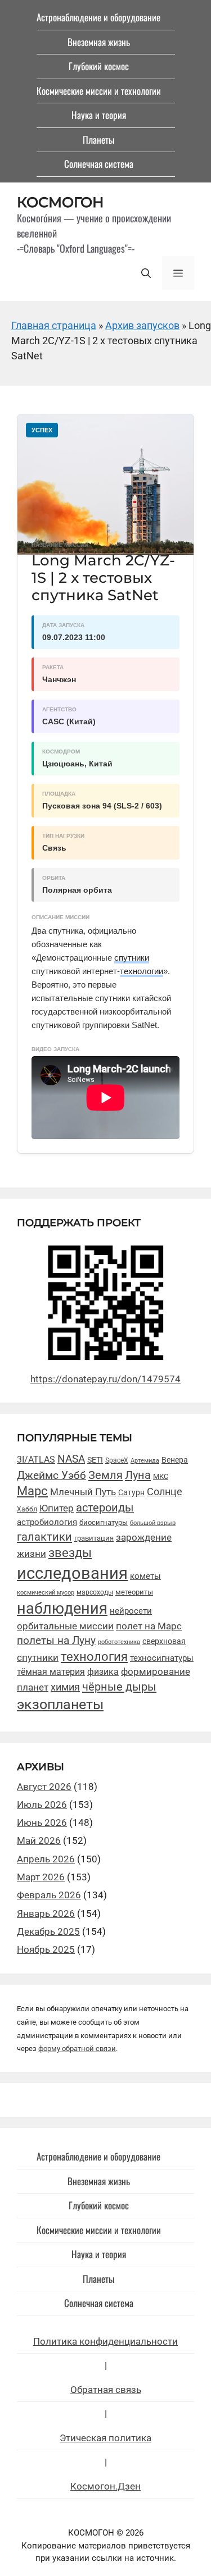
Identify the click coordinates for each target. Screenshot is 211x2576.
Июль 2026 (42, 1805)
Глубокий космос (99, 66)
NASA (71, 1459)
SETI (95, 1460)
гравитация (94, 1538)
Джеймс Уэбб (51, 1475)
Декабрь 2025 (48, 1931)
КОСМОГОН (60, 202)
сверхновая (164, 1641)
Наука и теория (99, 115)
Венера (175, 1460)
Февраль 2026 (49, 1895)
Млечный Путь (83, 1492)
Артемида (145, 1461)
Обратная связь (106, 2390)
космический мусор (46, 1593)
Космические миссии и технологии (99, 91)
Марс (32, 1491)
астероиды (105, 1508)
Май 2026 (39, 1840)
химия (65, 1687)
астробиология (47, 1522)
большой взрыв (153, 1523)
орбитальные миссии (65, 1626)
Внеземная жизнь (99, 42)
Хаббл (27, 1509)
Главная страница (54, 325)
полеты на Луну (56, 1641)
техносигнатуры (162, 1658)
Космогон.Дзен (105, 2486)
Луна (138, 1475)
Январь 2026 (46, 1913)
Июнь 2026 (42, 1823)
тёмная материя (51, 1672)
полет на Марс (149, 1626)
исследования (72, 1573)
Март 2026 (41, 1877)
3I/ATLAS (36, 1460)
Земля (105, 1475)
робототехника (119, 1642)
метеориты (134, 1592)
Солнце (165, 1492)
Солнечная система (99, 164)
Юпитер (57, 1508)
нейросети (131, 1611)
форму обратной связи (77, 2049)
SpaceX (117, 1460)
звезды (70, 1553)
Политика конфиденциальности (105, 2341)
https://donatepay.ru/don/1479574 (105, 1379)
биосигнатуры (104, 1522)
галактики (44, 1537)
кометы (145, 1576)
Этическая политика (105, 2438)
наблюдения (62, 1609)
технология (94, 1656)
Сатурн (131, 1492)
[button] (146, 273)
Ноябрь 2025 (46, 1949)
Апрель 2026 (46, 1859)
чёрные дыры (119, 1687)
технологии (142, 971)
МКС (161, 1476)
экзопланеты (60, 1704)
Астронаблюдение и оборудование (98, 17)
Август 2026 (44, 1787)
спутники (132, 958)
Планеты (99, 140)
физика (103, 1672)
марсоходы (95, 1592)
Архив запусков (142, 325)
